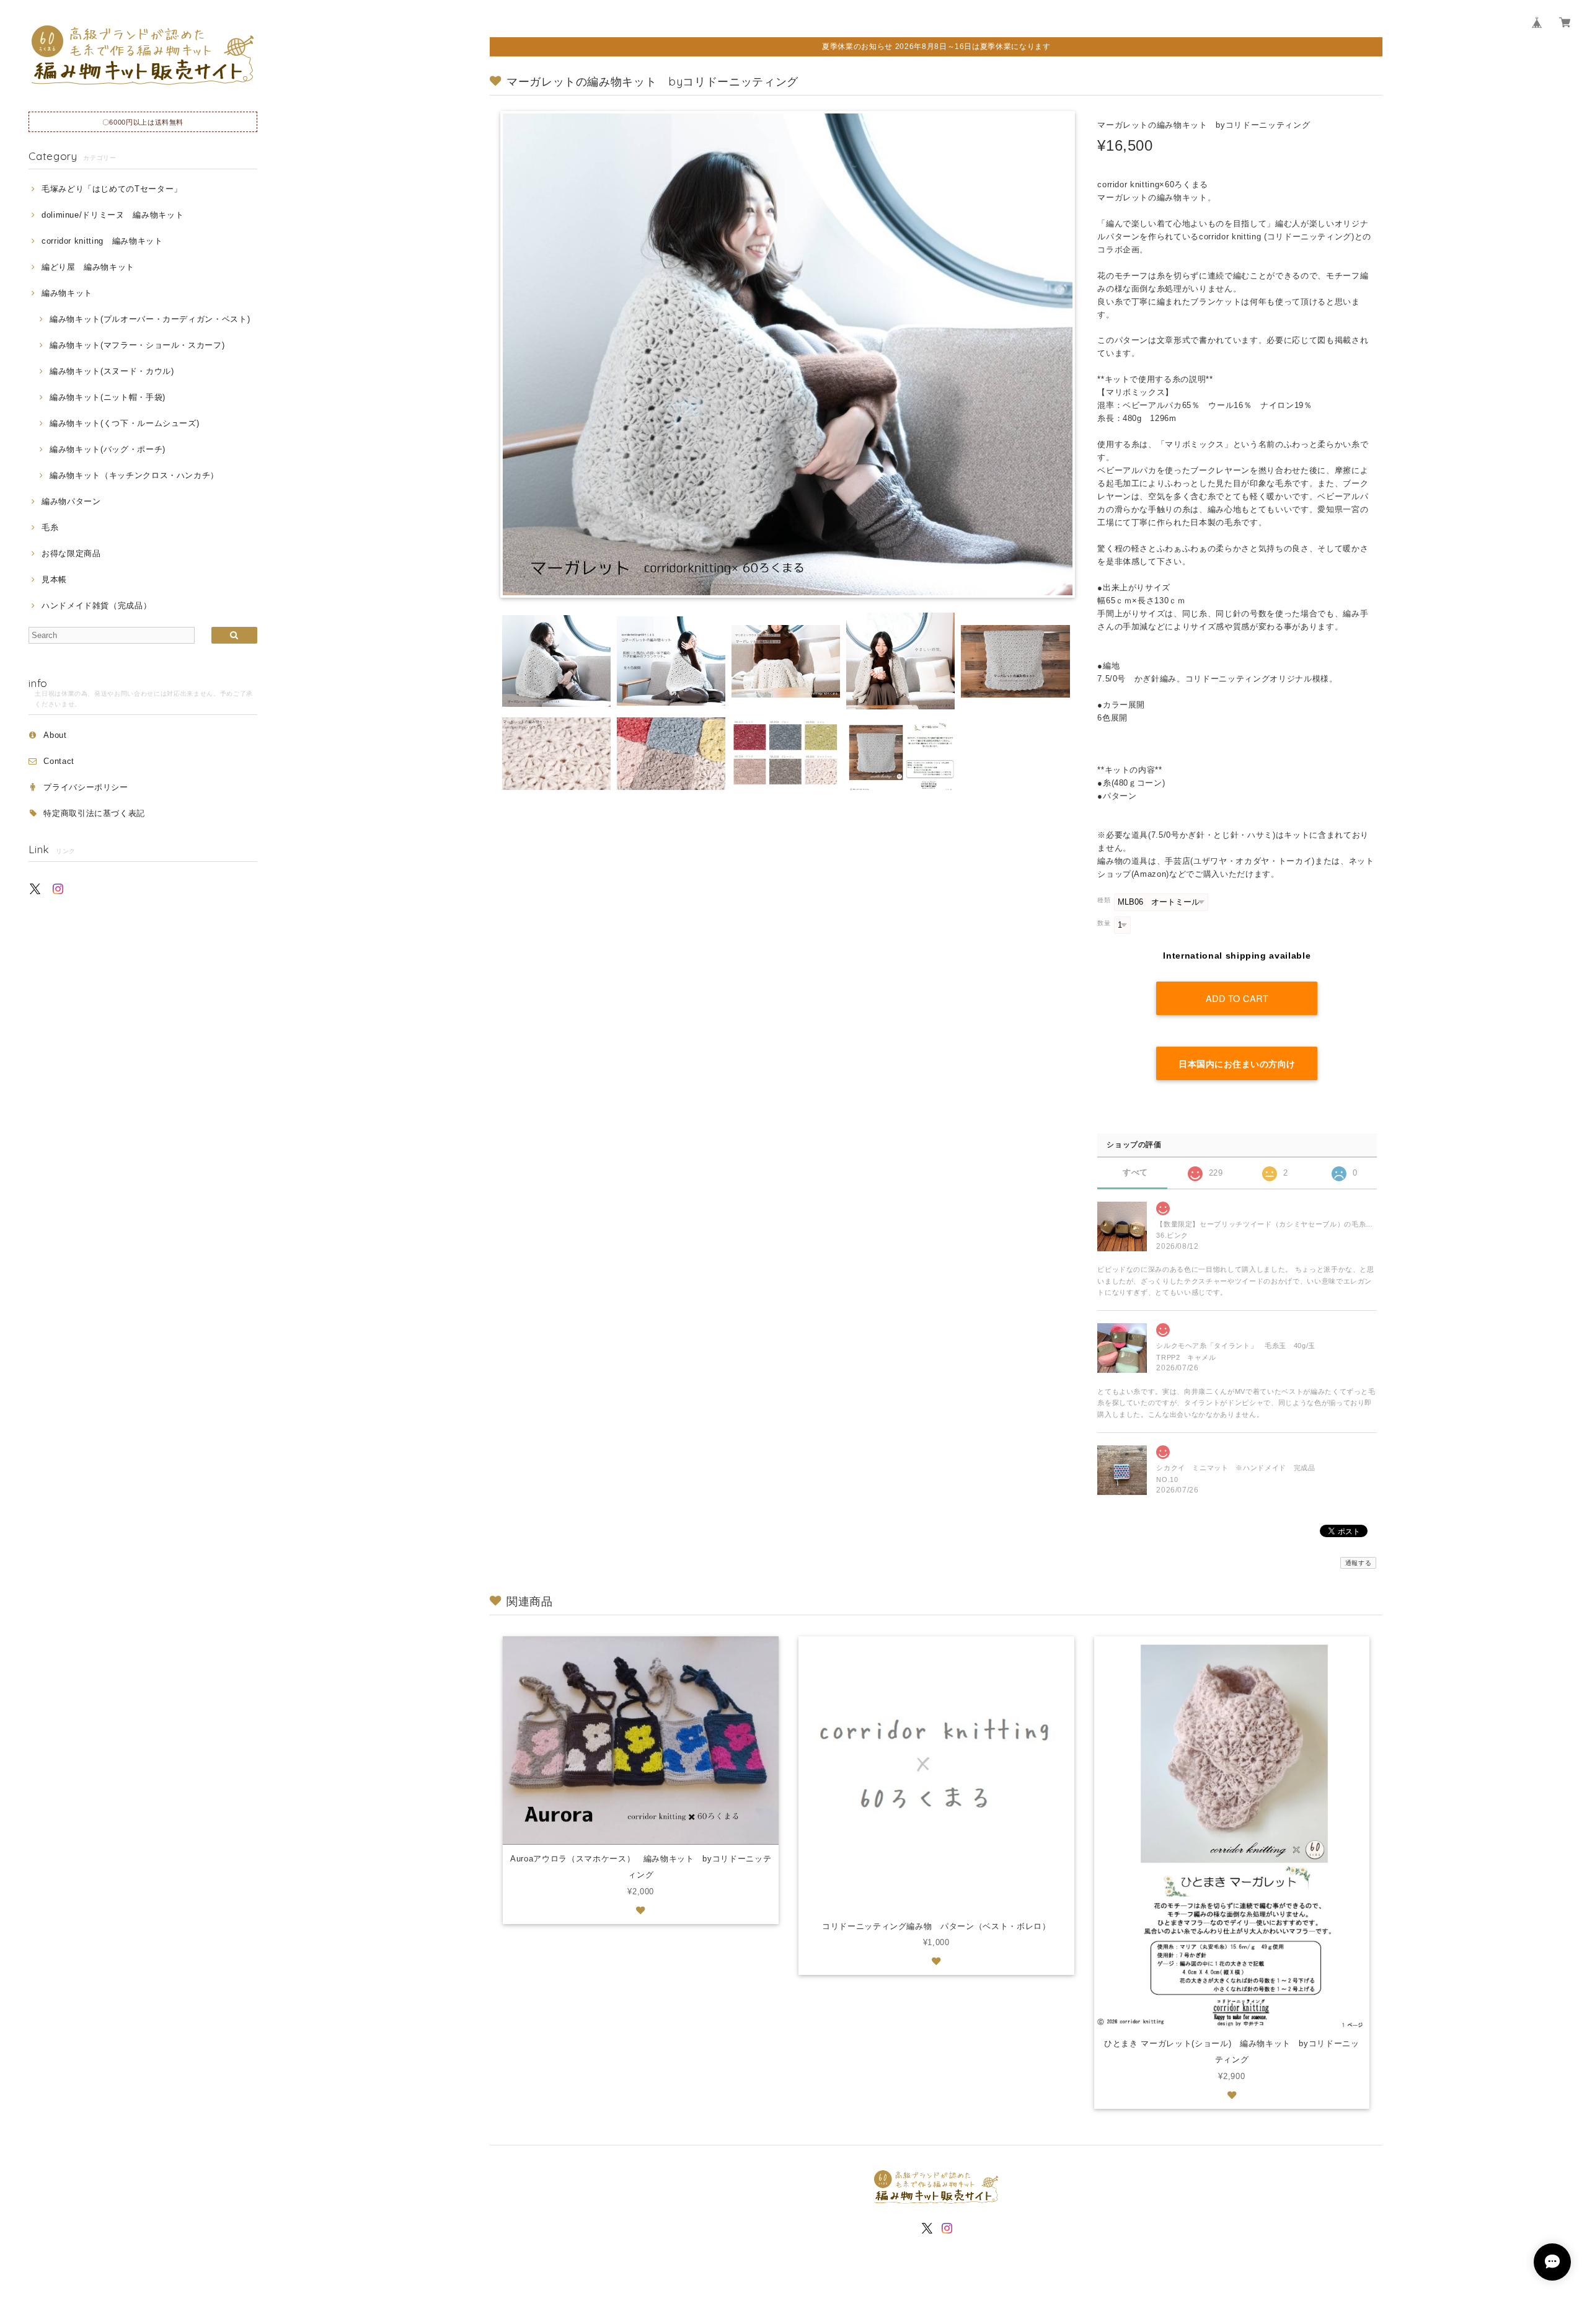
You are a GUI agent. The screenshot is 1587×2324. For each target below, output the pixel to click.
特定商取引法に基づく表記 (94, 813)
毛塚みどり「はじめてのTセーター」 (112, 189)
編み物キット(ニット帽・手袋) (108, 397)
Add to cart (1237, 998)
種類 (1104, 900)
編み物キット (67, 293)
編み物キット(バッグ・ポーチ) (108, 449)
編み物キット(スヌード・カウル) (112, 371)
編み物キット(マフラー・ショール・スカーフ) (137, 345)
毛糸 (50, 527)
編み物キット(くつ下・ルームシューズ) (124, 423)
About (55, 735)
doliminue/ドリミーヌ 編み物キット (113, 215)
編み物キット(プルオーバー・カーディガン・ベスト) (150, 319)
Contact (59, 761)
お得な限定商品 (71, 553)
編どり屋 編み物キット (88, 267)
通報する (1359, 1563)
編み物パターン (71, 501)
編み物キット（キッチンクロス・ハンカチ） (134, 475)
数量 (1104, 923)
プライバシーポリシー (86, 787)
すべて (1135, 1172)
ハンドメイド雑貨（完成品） (96, 605)
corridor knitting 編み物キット (102, 241)
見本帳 (54, 579)
